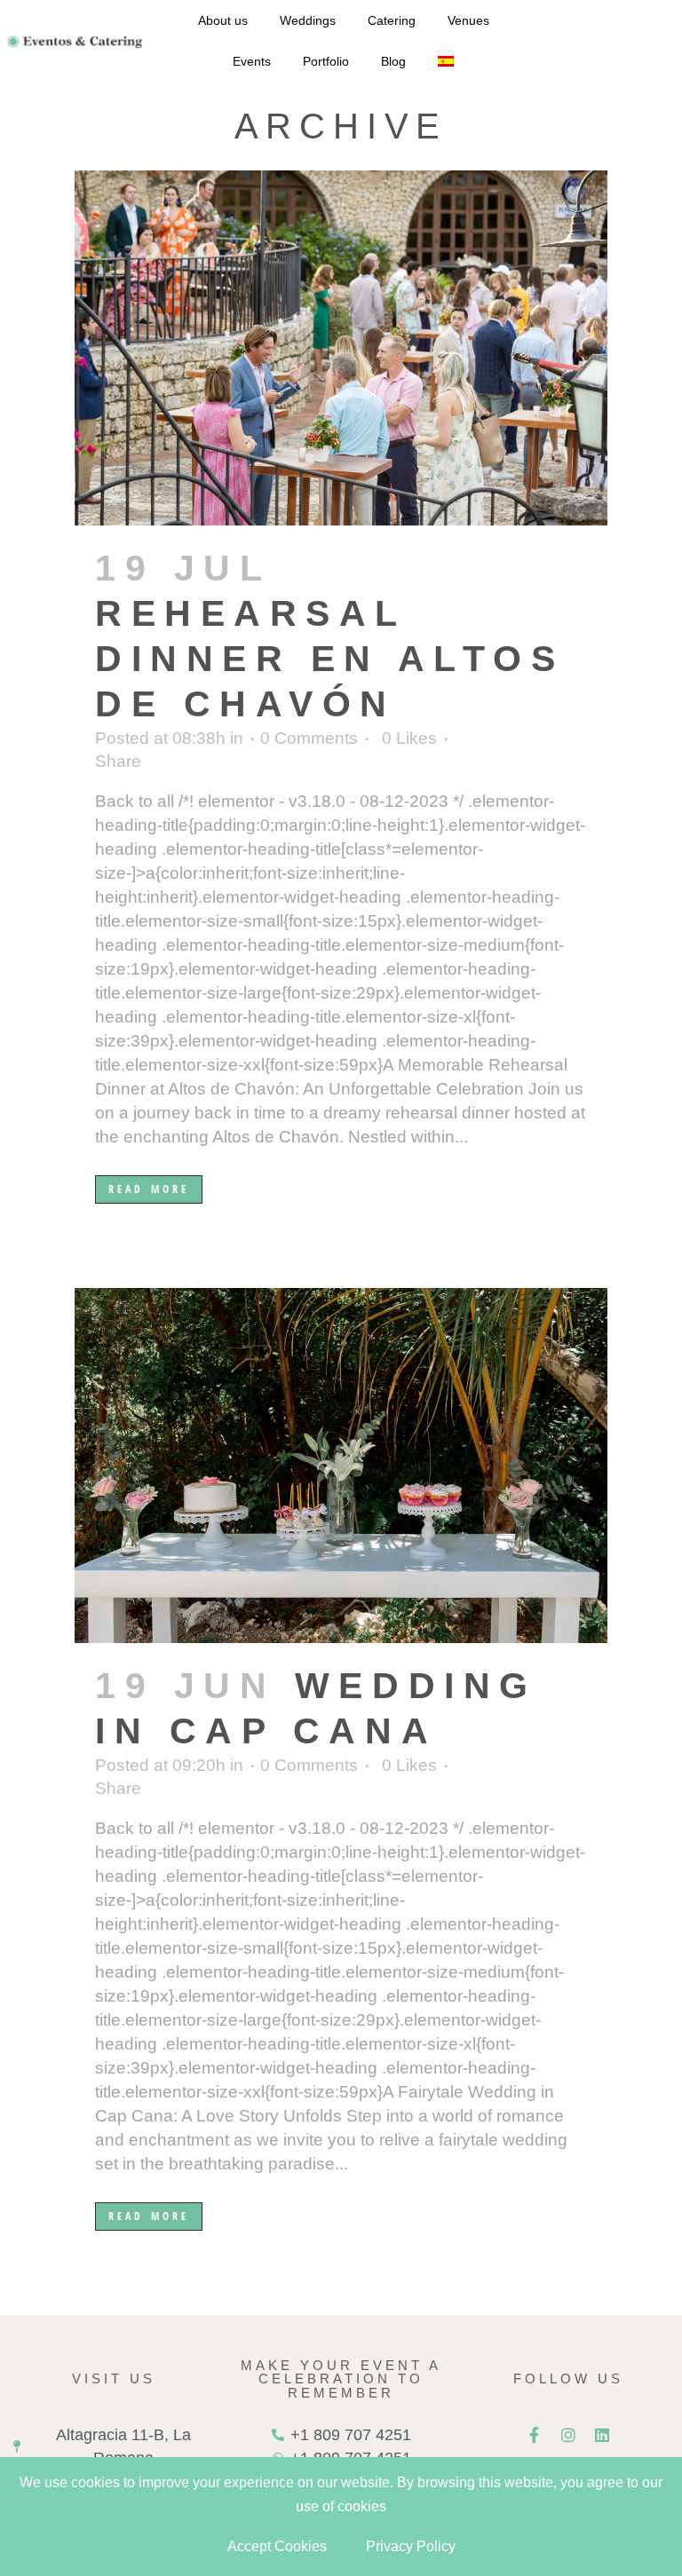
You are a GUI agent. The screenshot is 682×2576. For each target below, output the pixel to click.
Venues (468, 20)
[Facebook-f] (535, 2435)
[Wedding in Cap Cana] (341, 1466)
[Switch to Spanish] (446, 61)
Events (252, 61)
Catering (392, 20)
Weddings (308, 20)
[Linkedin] (602, 2435)
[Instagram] (568, 2435)
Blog (393, 61)
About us (223, 20)
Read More (149, 1189)
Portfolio (326, 61)
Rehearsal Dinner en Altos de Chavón (329, 659)
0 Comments (309, 738)
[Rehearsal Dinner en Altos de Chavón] (341, 348)
